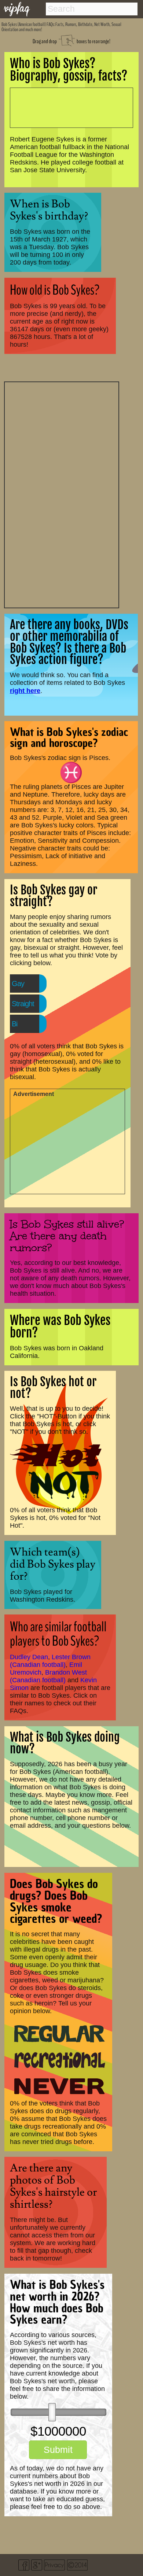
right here (25, 691)
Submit (58, 2450)
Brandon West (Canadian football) (48, 1676)
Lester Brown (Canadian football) (50, 1661)
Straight (23, 1004)
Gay (18, 983)
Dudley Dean (29, 1657)
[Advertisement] (62, 494)
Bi (14, 1024)
